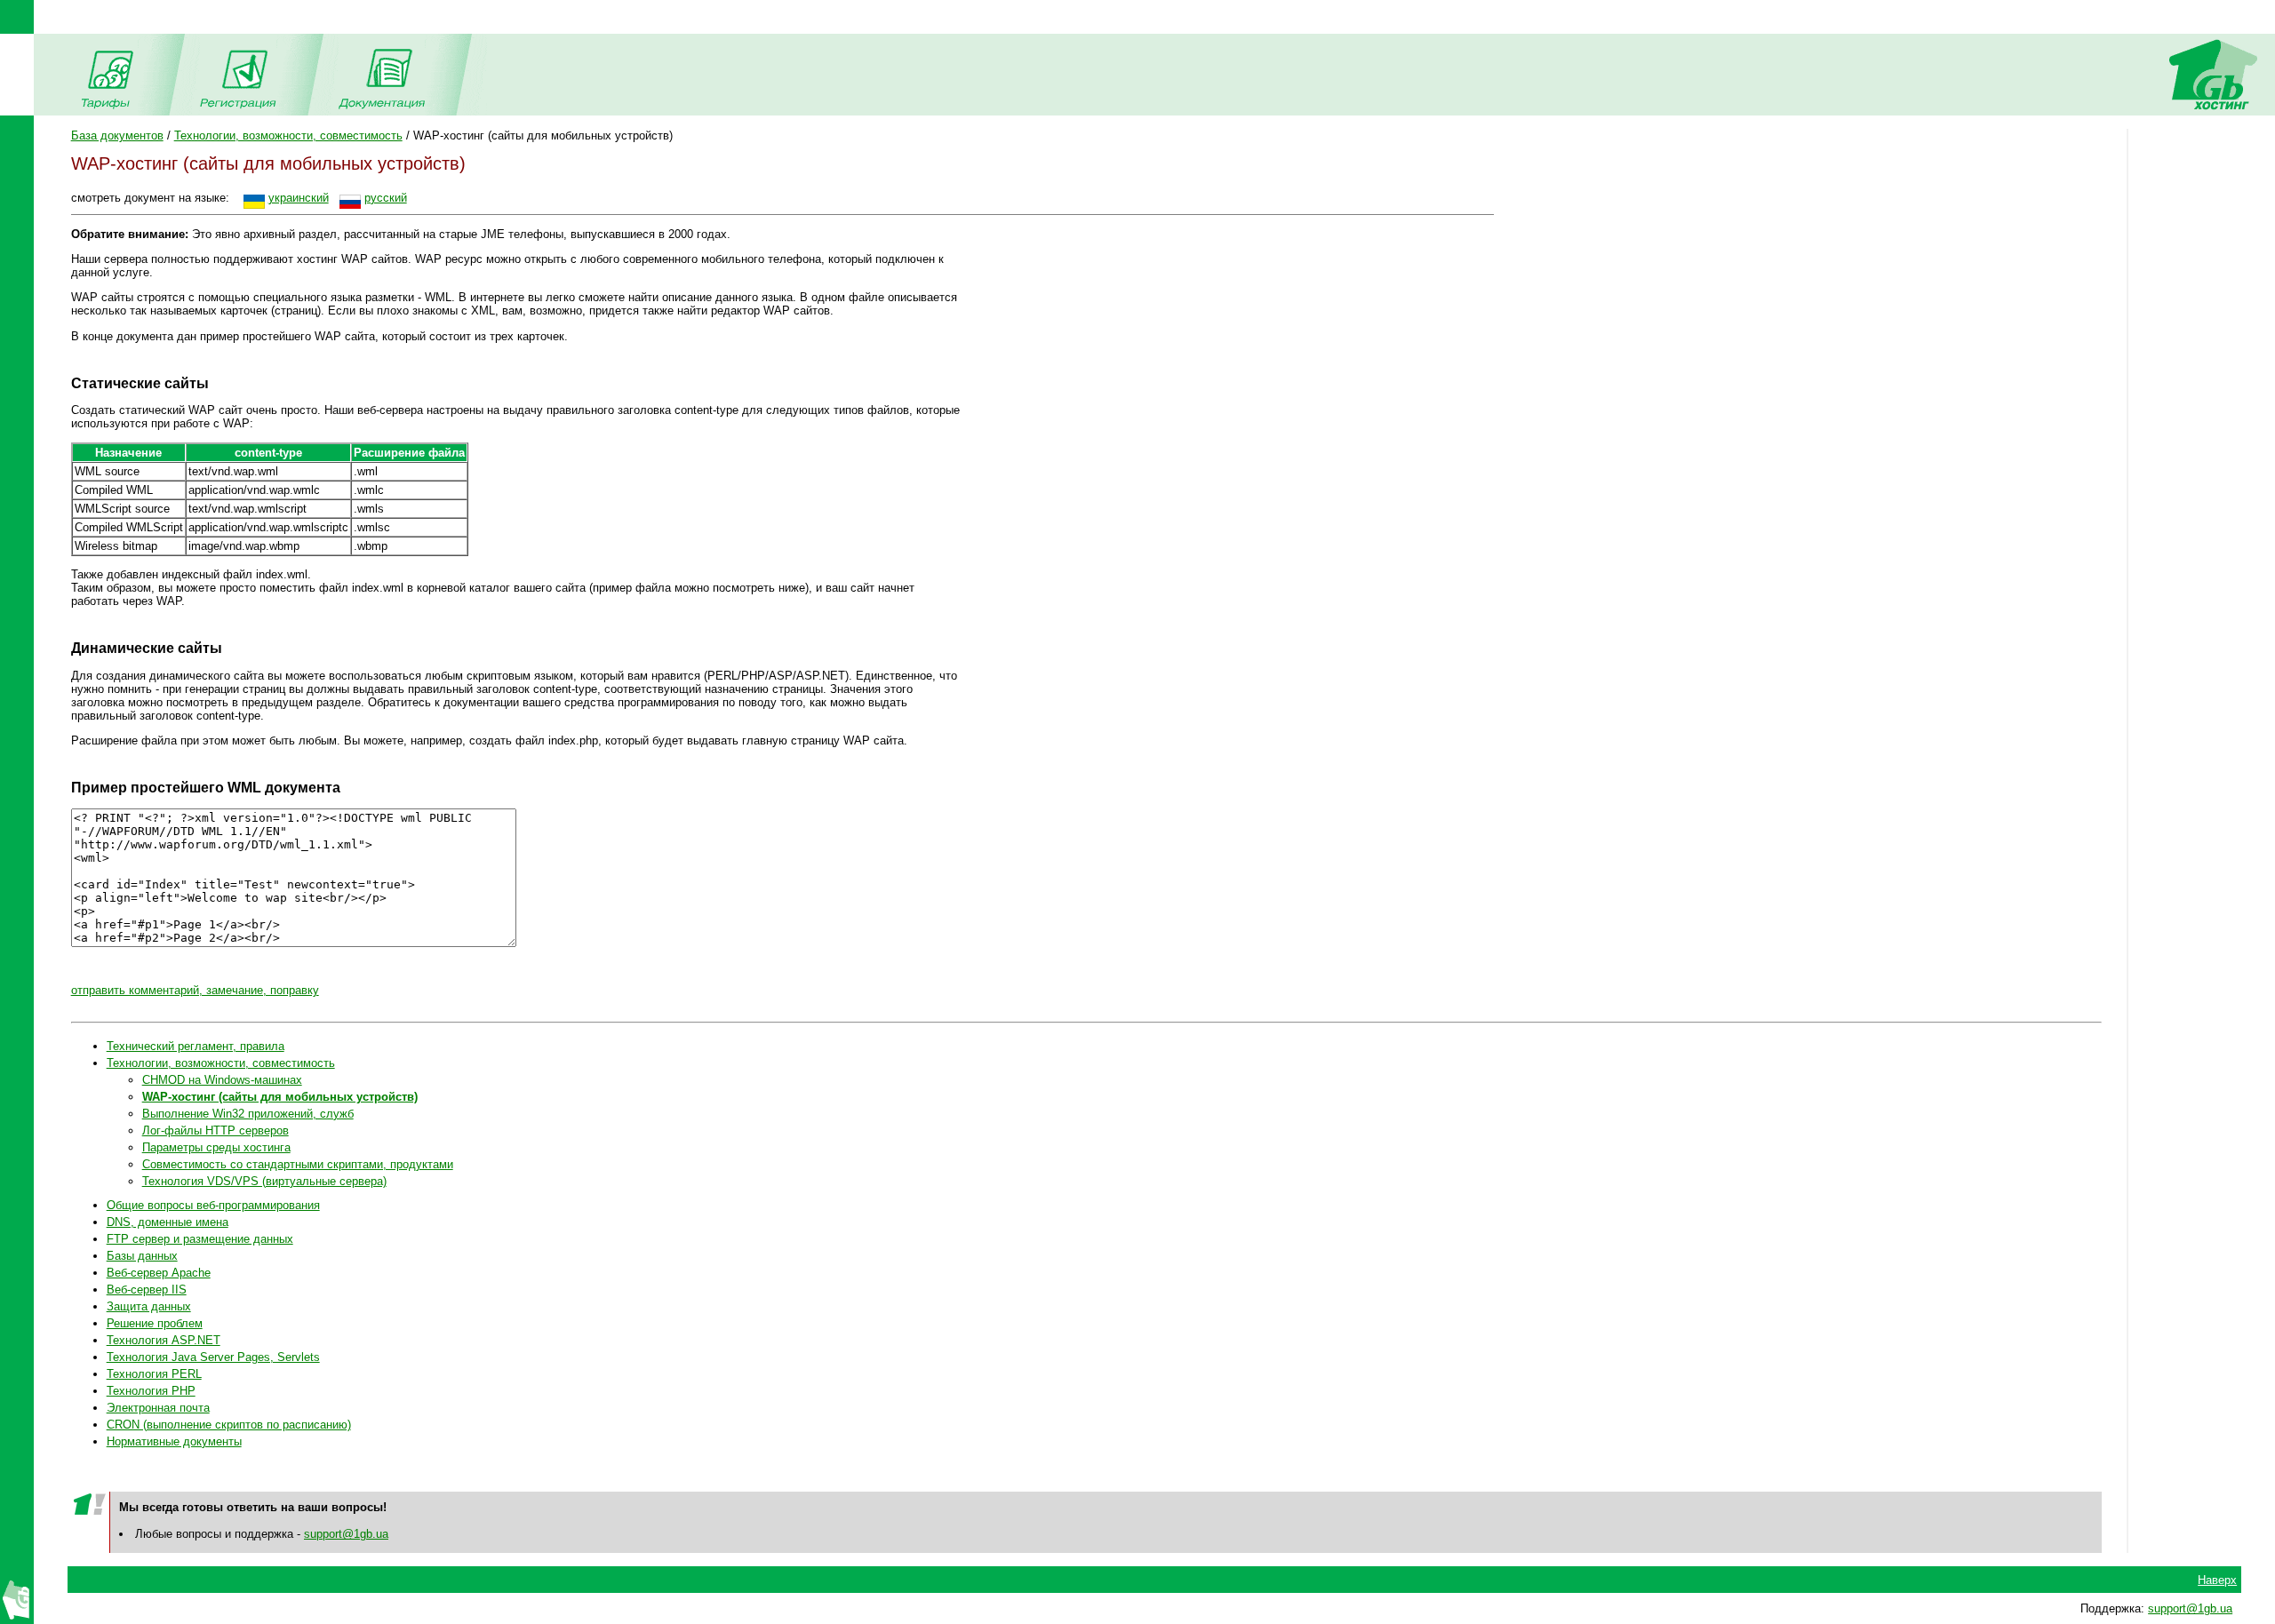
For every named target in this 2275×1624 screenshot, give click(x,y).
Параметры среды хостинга (216, 1147)
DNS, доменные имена (168, 1222)
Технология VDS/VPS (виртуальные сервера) (264, 1181)
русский (386, 198)
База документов (117, 135)
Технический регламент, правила (196, 1046)
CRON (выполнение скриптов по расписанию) (229, 1425)
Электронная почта (158, 1408)
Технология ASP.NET (164, 1340)
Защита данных (149, 1306)
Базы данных (142, 1256)
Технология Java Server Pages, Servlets (213, 1357)
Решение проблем (155, 1323)
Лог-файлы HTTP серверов (216, 1130)
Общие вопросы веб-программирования (213, 1205)
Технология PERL (154, 1374)
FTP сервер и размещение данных (200, 1239)
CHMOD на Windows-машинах (222, 1080)
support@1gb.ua (346, 1534)
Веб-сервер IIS (147, 1290)
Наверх (2217, 1580)
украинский (299, 198)
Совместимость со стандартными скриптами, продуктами (298, 1164)
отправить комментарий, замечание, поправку (195, 990)
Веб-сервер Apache (159, 1273)
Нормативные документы (174, 1441)
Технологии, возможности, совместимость (288, 135)
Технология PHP (151, 1391)
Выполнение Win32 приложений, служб (248, 1114)
